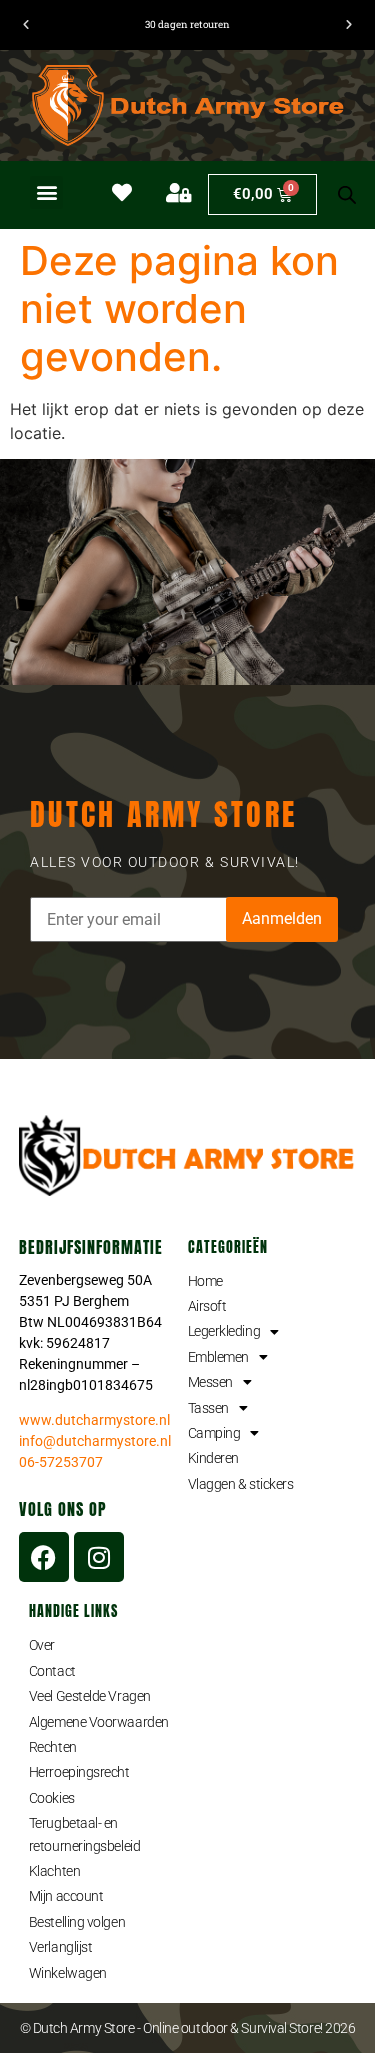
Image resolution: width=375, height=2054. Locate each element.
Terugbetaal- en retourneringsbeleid (84, 1834)
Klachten (54, 1871)
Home (205, 1281)
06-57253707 (61, 1462)
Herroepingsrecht (79, 1772)
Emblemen (218, 1357)
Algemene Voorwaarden (99, 1722)
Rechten (53, 1747)
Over (42, 1645)
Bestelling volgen (77, 1922)
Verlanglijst (61, 1947)
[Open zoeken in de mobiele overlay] (347, 195)
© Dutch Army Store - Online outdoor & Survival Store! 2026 (188, 2028)
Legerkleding (224, 1331)
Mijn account (66, 1896)
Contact (52, 1671)
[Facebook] (44, 1557)
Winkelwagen (68, 1973)
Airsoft (207, 1306)
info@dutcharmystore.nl (95, 1441)
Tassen (208, 1408)
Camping (214, 1433)
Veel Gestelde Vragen (90, 1696)
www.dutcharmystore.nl (94, 1420)
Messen (210, 1382)
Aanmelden (282, 918)
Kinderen (213, 1458)
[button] (46, 192)
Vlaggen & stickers (241, 1484)
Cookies (52, 1798)
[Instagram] (99, 1557)
